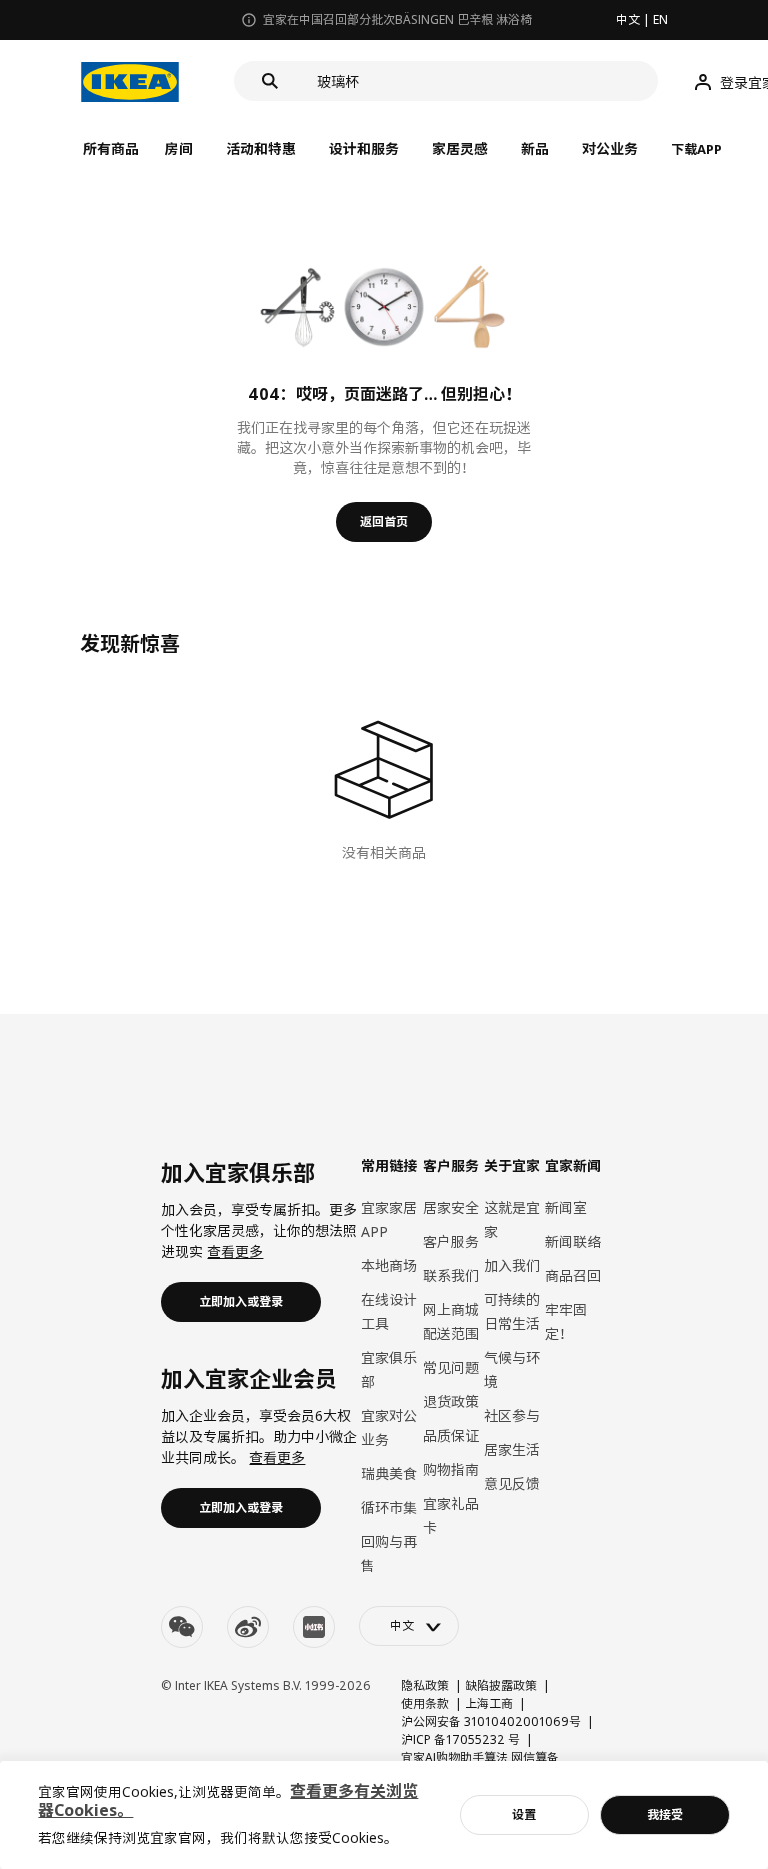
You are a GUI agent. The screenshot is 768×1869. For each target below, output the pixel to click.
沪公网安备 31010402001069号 (491, 1721)
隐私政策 (425, 1685)
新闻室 (566, 1207)
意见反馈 (512, 1483)
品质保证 (451, 1435)
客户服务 (451, 1241)
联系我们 (451, 1275)
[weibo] (248, 1627)
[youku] (314, 1627)
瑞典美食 (389, 1473)
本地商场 (389, 1265)
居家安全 (451, 1207)
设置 (524, 1814)
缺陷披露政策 (501, 1685)
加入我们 (512, 1265)
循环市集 (389, 1507)
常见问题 (451, 1367)
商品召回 (573, 1275)
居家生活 (512, 1449)
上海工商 (489, 1703)
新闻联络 (573, 1241)
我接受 (665, 1814)
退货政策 (451, 1401)
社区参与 (512, 1415)
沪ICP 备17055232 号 (460, 1739)
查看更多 (235, 1251)
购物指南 (451, 1469)
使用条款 (425, 1703)
